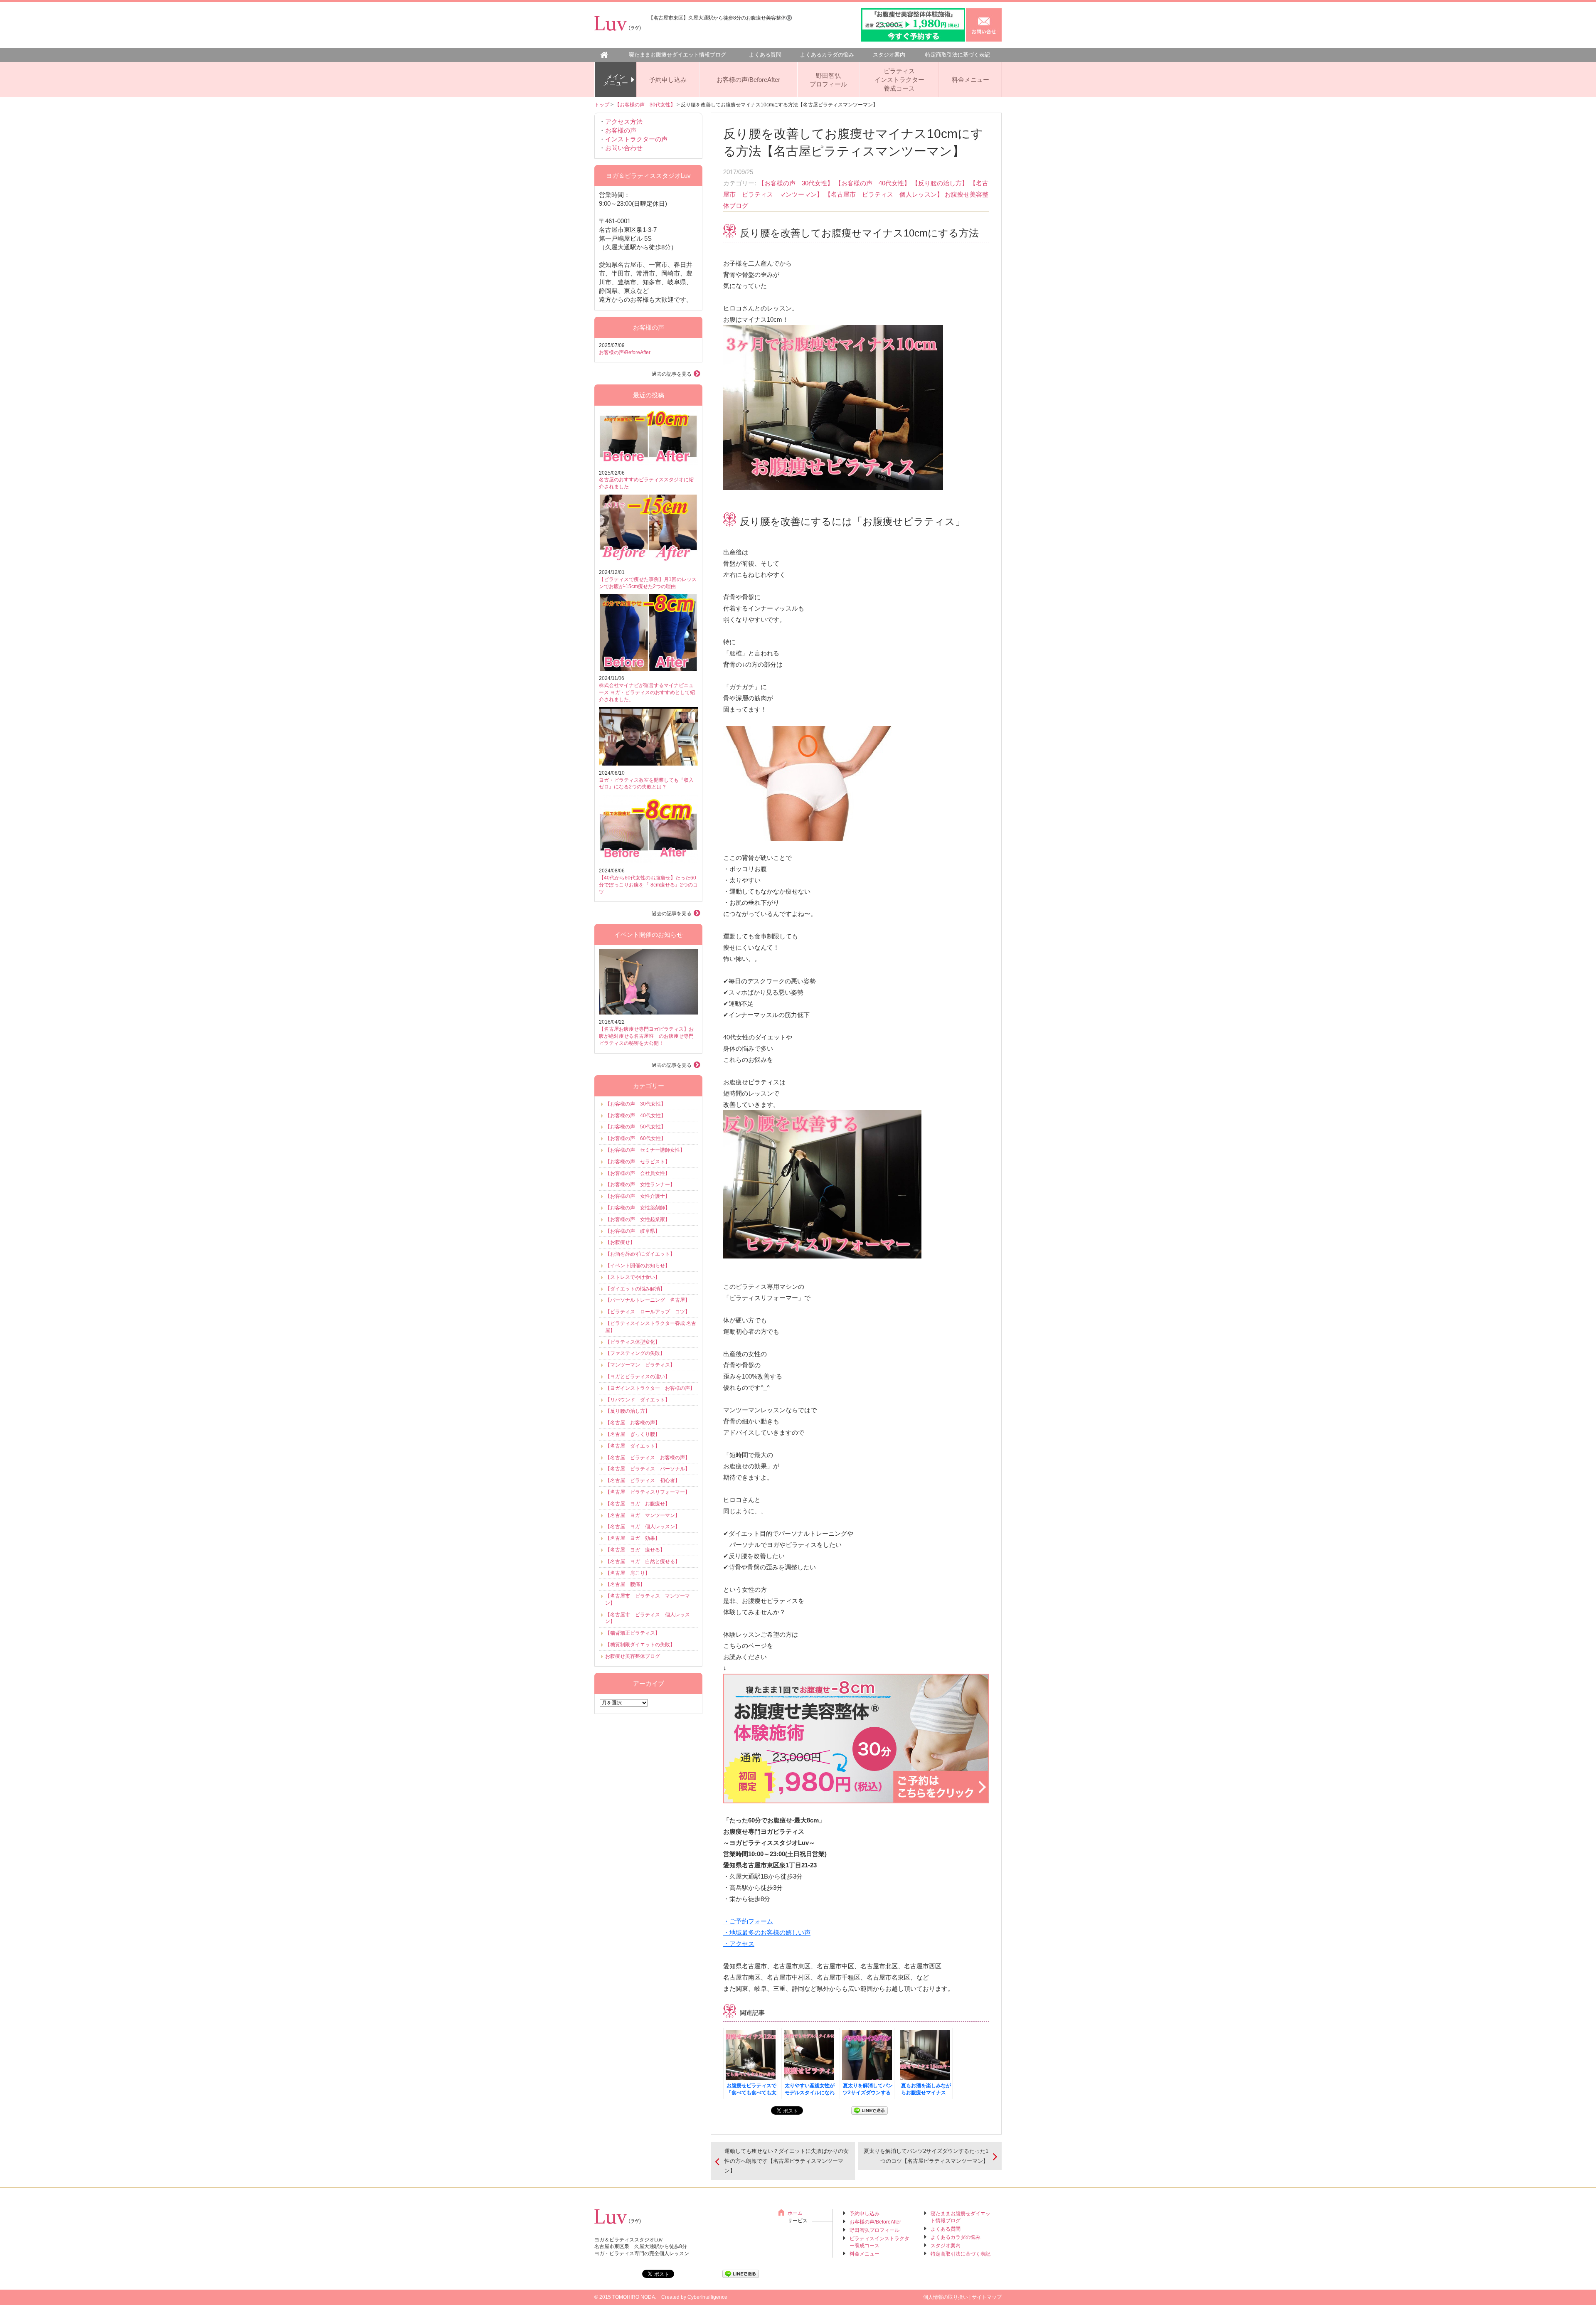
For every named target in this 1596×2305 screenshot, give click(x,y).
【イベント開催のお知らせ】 (638, 1266)
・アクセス (739, 1944)
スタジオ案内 (889, 55)
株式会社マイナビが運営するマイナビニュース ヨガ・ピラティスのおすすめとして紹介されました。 (647, 692)
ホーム (795, 2213)
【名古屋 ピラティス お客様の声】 (648, 1458)
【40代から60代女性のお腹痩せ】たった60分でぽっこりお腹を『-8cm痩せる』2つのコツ (648, 885)
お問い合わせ (624, 148)
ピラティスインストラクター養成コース (899, 80)
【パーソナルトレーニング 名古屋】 (648, 1300)
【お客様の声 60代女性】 (635, 1138)
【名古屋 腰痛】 (625, 1584)
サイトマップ (987, 2297)
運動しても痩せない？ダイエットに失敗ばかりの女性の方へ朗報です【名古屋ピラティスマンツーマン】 (787, 2161)
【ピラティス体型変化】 (633, 1342)
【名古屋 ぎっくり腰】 (633, 1434)
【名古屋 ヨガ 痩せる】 (635, 1550)
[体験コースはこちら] (856, 1800)
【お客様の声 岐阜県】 (633, 1231)
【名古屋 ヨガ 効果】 (633, 1538)
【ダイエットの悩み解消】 (635, 1289)
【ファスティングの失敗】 (635, 1353)
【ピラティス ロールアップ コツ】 (648, 1312)
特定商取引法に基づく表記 (958, 55)
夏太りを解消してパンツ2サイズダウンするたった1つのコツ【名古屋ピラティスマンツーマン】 (926, 2156)
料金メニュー (970, 80)
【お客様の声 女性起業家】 (638, 1219)
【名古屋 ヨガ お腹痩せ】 (638, 1504)
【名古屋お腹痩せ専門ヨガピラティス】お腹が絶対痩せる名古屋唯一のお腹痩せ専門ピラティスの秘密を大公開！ (646, 1036)
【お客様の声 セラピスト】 (638, 1162)
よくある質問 (765, 55)
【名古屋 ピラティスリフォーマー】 (648, 1492)
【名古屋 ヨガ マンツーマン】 (643, 1515)
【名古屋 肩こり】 (628, 1573)
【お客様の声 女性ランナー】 (640, 1185)
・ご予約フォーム (748, 1921)
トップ (602, 105)
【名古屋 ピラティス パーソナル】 (648, 1469)
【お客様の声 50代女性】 (635, 1127)
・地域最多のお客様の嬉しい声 (767, 1932)
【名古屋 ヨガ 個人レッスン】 (643, 1527)
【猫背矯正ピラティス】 (633, 1633)
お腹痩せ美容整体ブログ (633, 1656)
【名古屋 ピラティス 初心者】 (643, 1480)
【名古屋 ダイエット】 (633, 1446)
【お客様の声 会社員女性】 (638, 1173)
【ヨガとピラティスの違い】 (638, 1377)
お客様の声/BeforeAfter (748, 80)
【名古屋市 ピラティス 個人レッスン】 (884, 194)
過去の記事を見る (672, 374)
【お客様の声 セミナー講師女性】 (645, 1150)
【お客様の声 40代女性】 (873, 183)
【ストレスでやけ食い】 (633, 1277)
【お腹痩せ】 (620, 1242)
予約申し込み (668, 80)
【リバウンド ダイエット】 (638, 1400)
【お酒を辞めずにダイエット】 (640, 1254)
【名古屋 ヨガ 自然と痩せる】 (643, 1561)
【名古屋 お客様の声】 (633, 1423)
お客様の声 (621, 130)
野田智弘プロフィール (828, 80)
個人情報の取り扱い (946, 2297)
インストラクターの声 (636, 139)
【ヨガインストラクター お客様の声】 (650, 1388)
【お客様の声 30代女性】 (645, 105)
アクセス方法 (624, 122)
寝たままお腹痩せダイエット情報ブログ (677, 55)
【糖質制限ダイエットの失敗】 (640, 1645)
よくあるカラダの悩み (827, 55)
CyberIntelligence (707, 2297)
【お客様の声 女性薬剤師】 (638, 1208)
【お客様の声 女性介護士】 (638, 1196)
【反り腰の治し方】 (940, 183)
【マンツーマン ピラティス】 (640, 1365)
